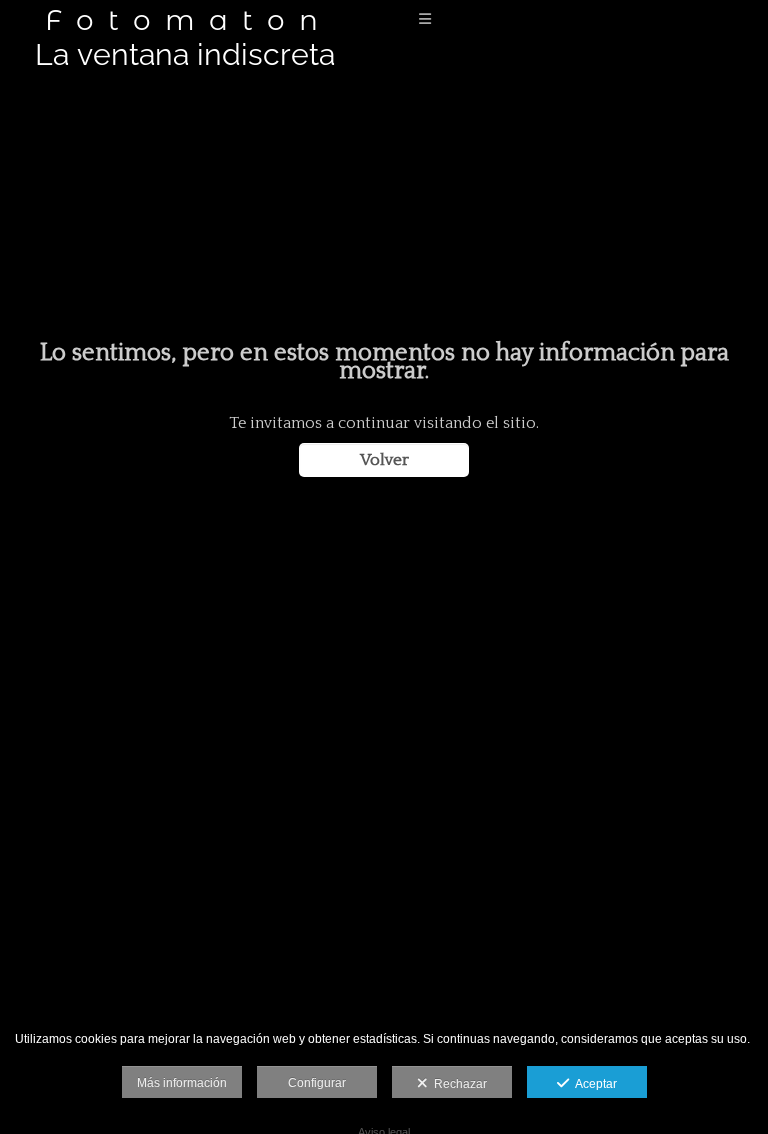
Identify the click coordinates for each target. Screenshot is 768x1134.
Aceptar (593, 1084)
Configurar (317, 1083)
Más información (182, 1083)
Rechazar (457, 1084)
